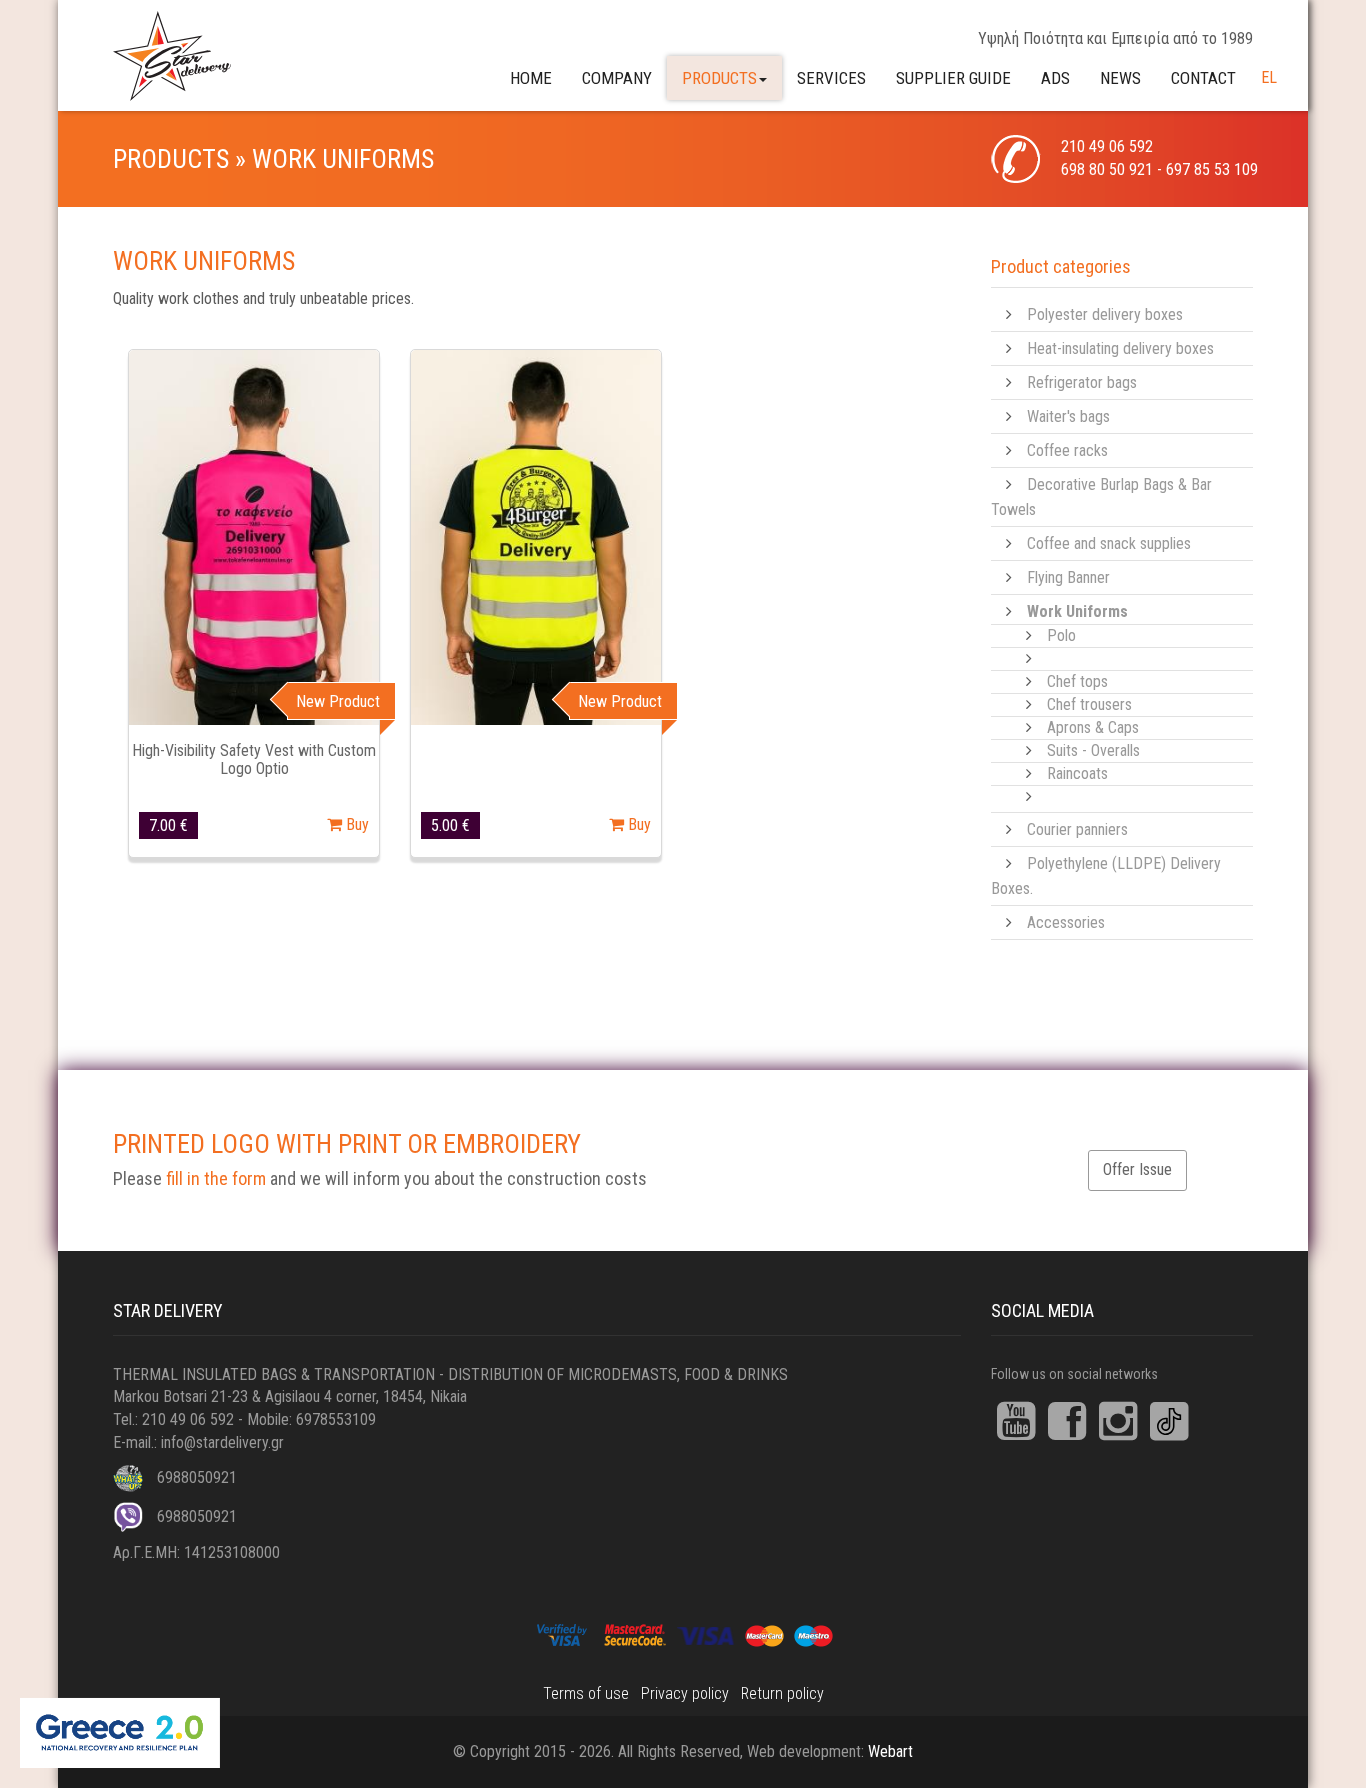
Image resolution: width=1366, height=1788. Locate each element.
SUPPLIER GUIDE (953, 78)
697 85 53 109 (1212, 169)
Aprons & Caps (1093, 727)
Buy (355, 824)
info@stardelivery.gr (222, 1442)
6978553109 (336, 1419)
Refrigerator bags (1082, 382)
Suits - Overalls (1093, 750)
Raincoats (1077, 773)
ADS (1055, 78)
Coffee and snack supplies (1109, 543)
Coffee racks (1067, 450)
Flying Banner (1068, 577)
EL (1269, 77)
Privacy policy (685, 1693)
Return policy (782, 1693)
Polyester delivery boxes (1105, 314)
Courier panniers (1077, 829)
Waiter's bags (1068, 416)
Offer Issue (1137, 1169)
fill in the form (216, 1178)
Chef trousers (1089, 704)
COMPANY (617, 78)
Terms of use (586, 1693)
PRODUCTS (719, 78)
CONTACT (1203, 78)
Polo (1061, 635)
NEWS (1120, 78)
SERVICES (831, 78)
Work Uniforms (1077, 611)
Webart (890, 1751)
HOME (531, 78)
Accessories (1066, 922)
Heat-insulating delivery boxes (1120, 348)
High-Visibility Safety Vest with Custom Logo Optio (254, 759)
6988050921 (195, 1477)
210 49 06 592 (1107, 146)
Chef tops (1077, 681)
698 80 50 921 (1107, 169)
